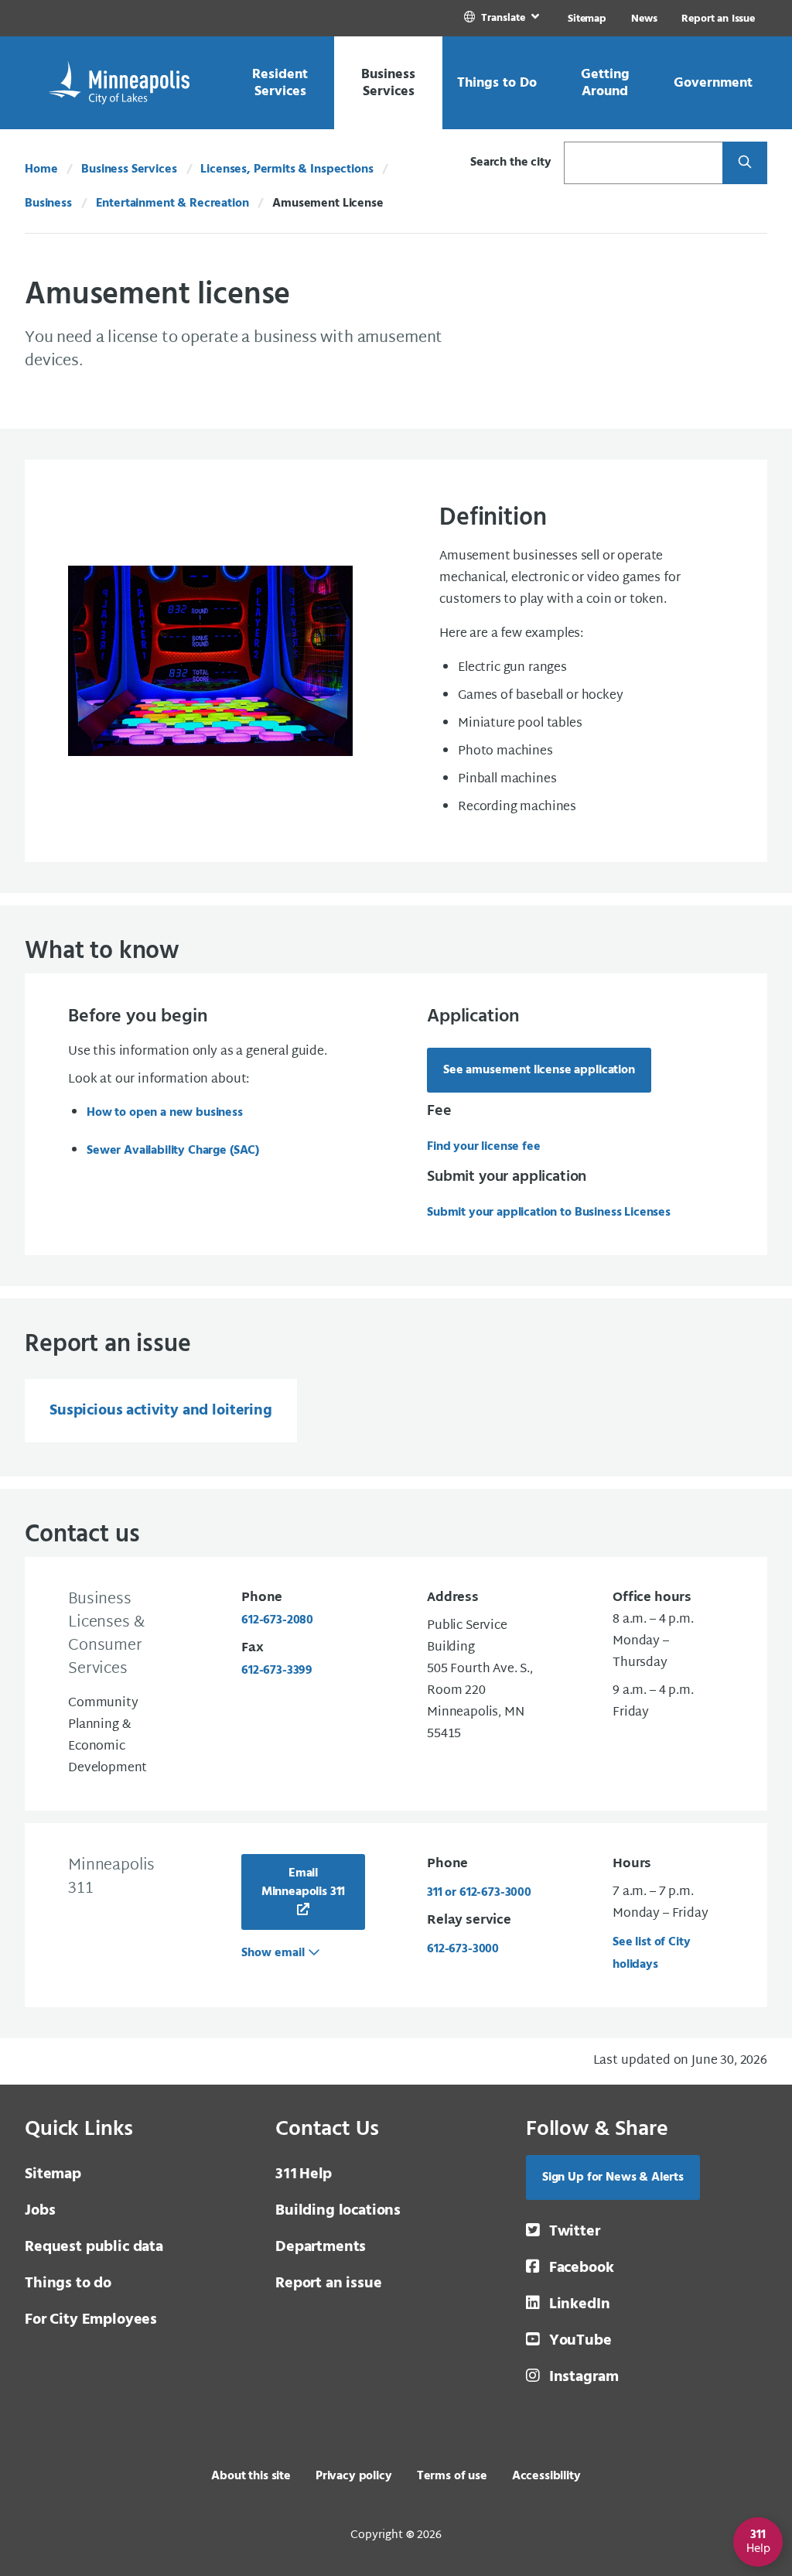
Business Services (129, 169)
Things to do (68, 2284)
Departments (321, 2247)
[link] (503, 18)
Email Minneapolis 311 (304, 1883)
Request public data (94, 2247)
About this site (251, 2476)
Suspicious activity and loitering (161, 1411)
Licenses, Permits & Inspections (287, 169)
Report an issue (329, 2284)
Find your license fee (484, 1147)
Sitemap (587, 19)
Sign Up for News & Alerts (613, 2177)
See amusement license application (539, 1070)
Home (41, 169)
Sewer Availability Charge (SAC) (173, 1151)
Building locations (338, 2211)
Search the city (511, 162)
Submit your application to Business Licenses (549, 1213)
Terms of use (452, 2476)
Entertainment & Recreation (172, 204)
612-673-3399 (277, 1671)
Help (304, 2174)
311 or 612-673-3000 (479, 1893)
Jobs (40, 2211)
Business (48, 204)
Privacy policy (354, 2476)
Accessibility (546, 2476)
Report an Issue (718, 19)
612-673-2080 (277, 1620)
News (644, 19)
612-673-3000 (463, 1949)
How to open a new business (165, 1113)
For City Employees (91, 2320)
